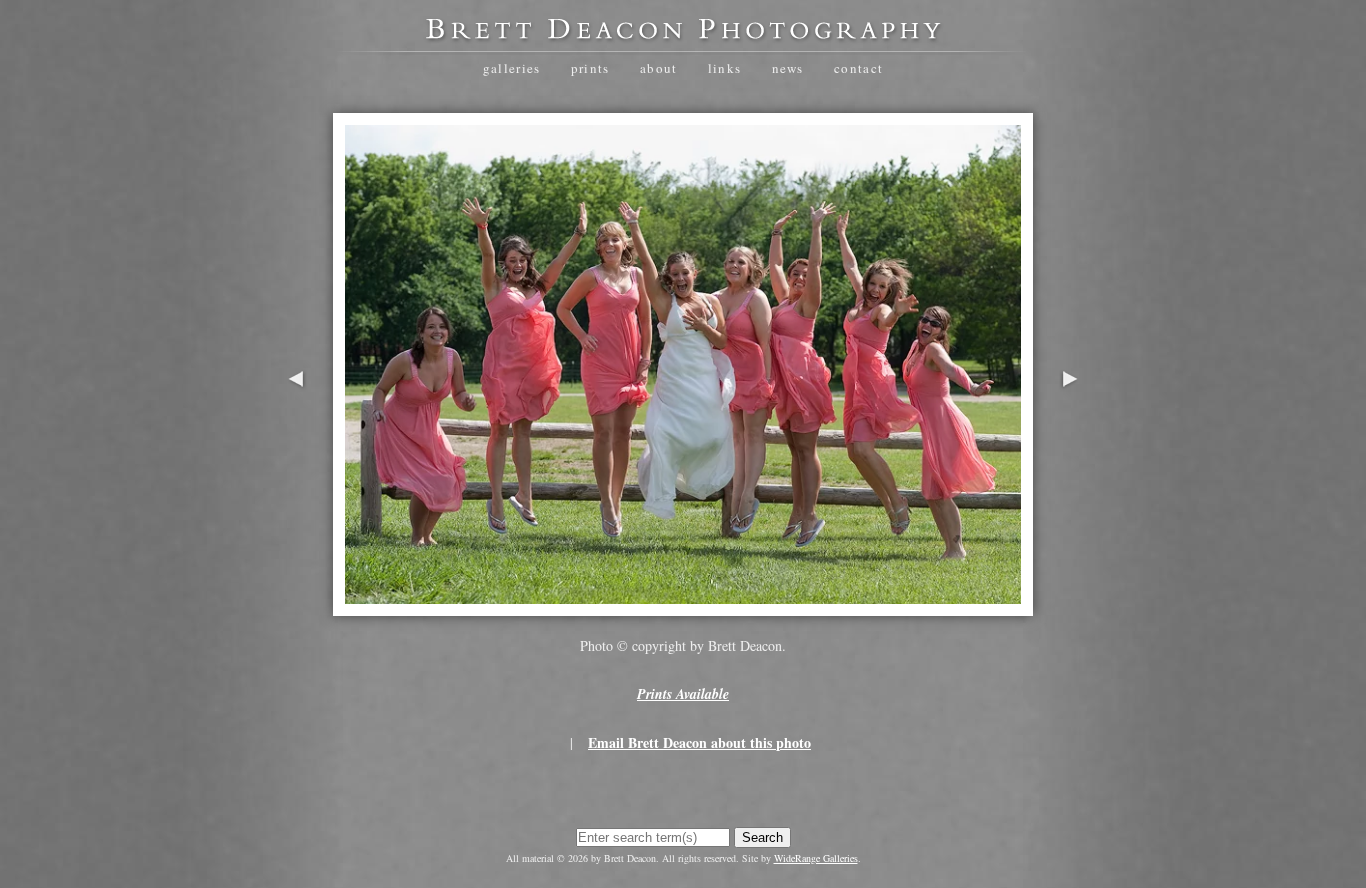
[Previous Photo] (296, 441)
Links (725, 68)
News (788, 68)
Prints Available (683, 694)
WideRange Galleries (816, 858)
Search (762, 837)
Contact (858, 68)
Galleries (512, 68)
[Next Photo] (1070, 441)
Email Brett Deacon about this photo (699, 742)
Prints (590, 68)
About (659, 68)
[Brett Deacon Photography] (683, 35)
